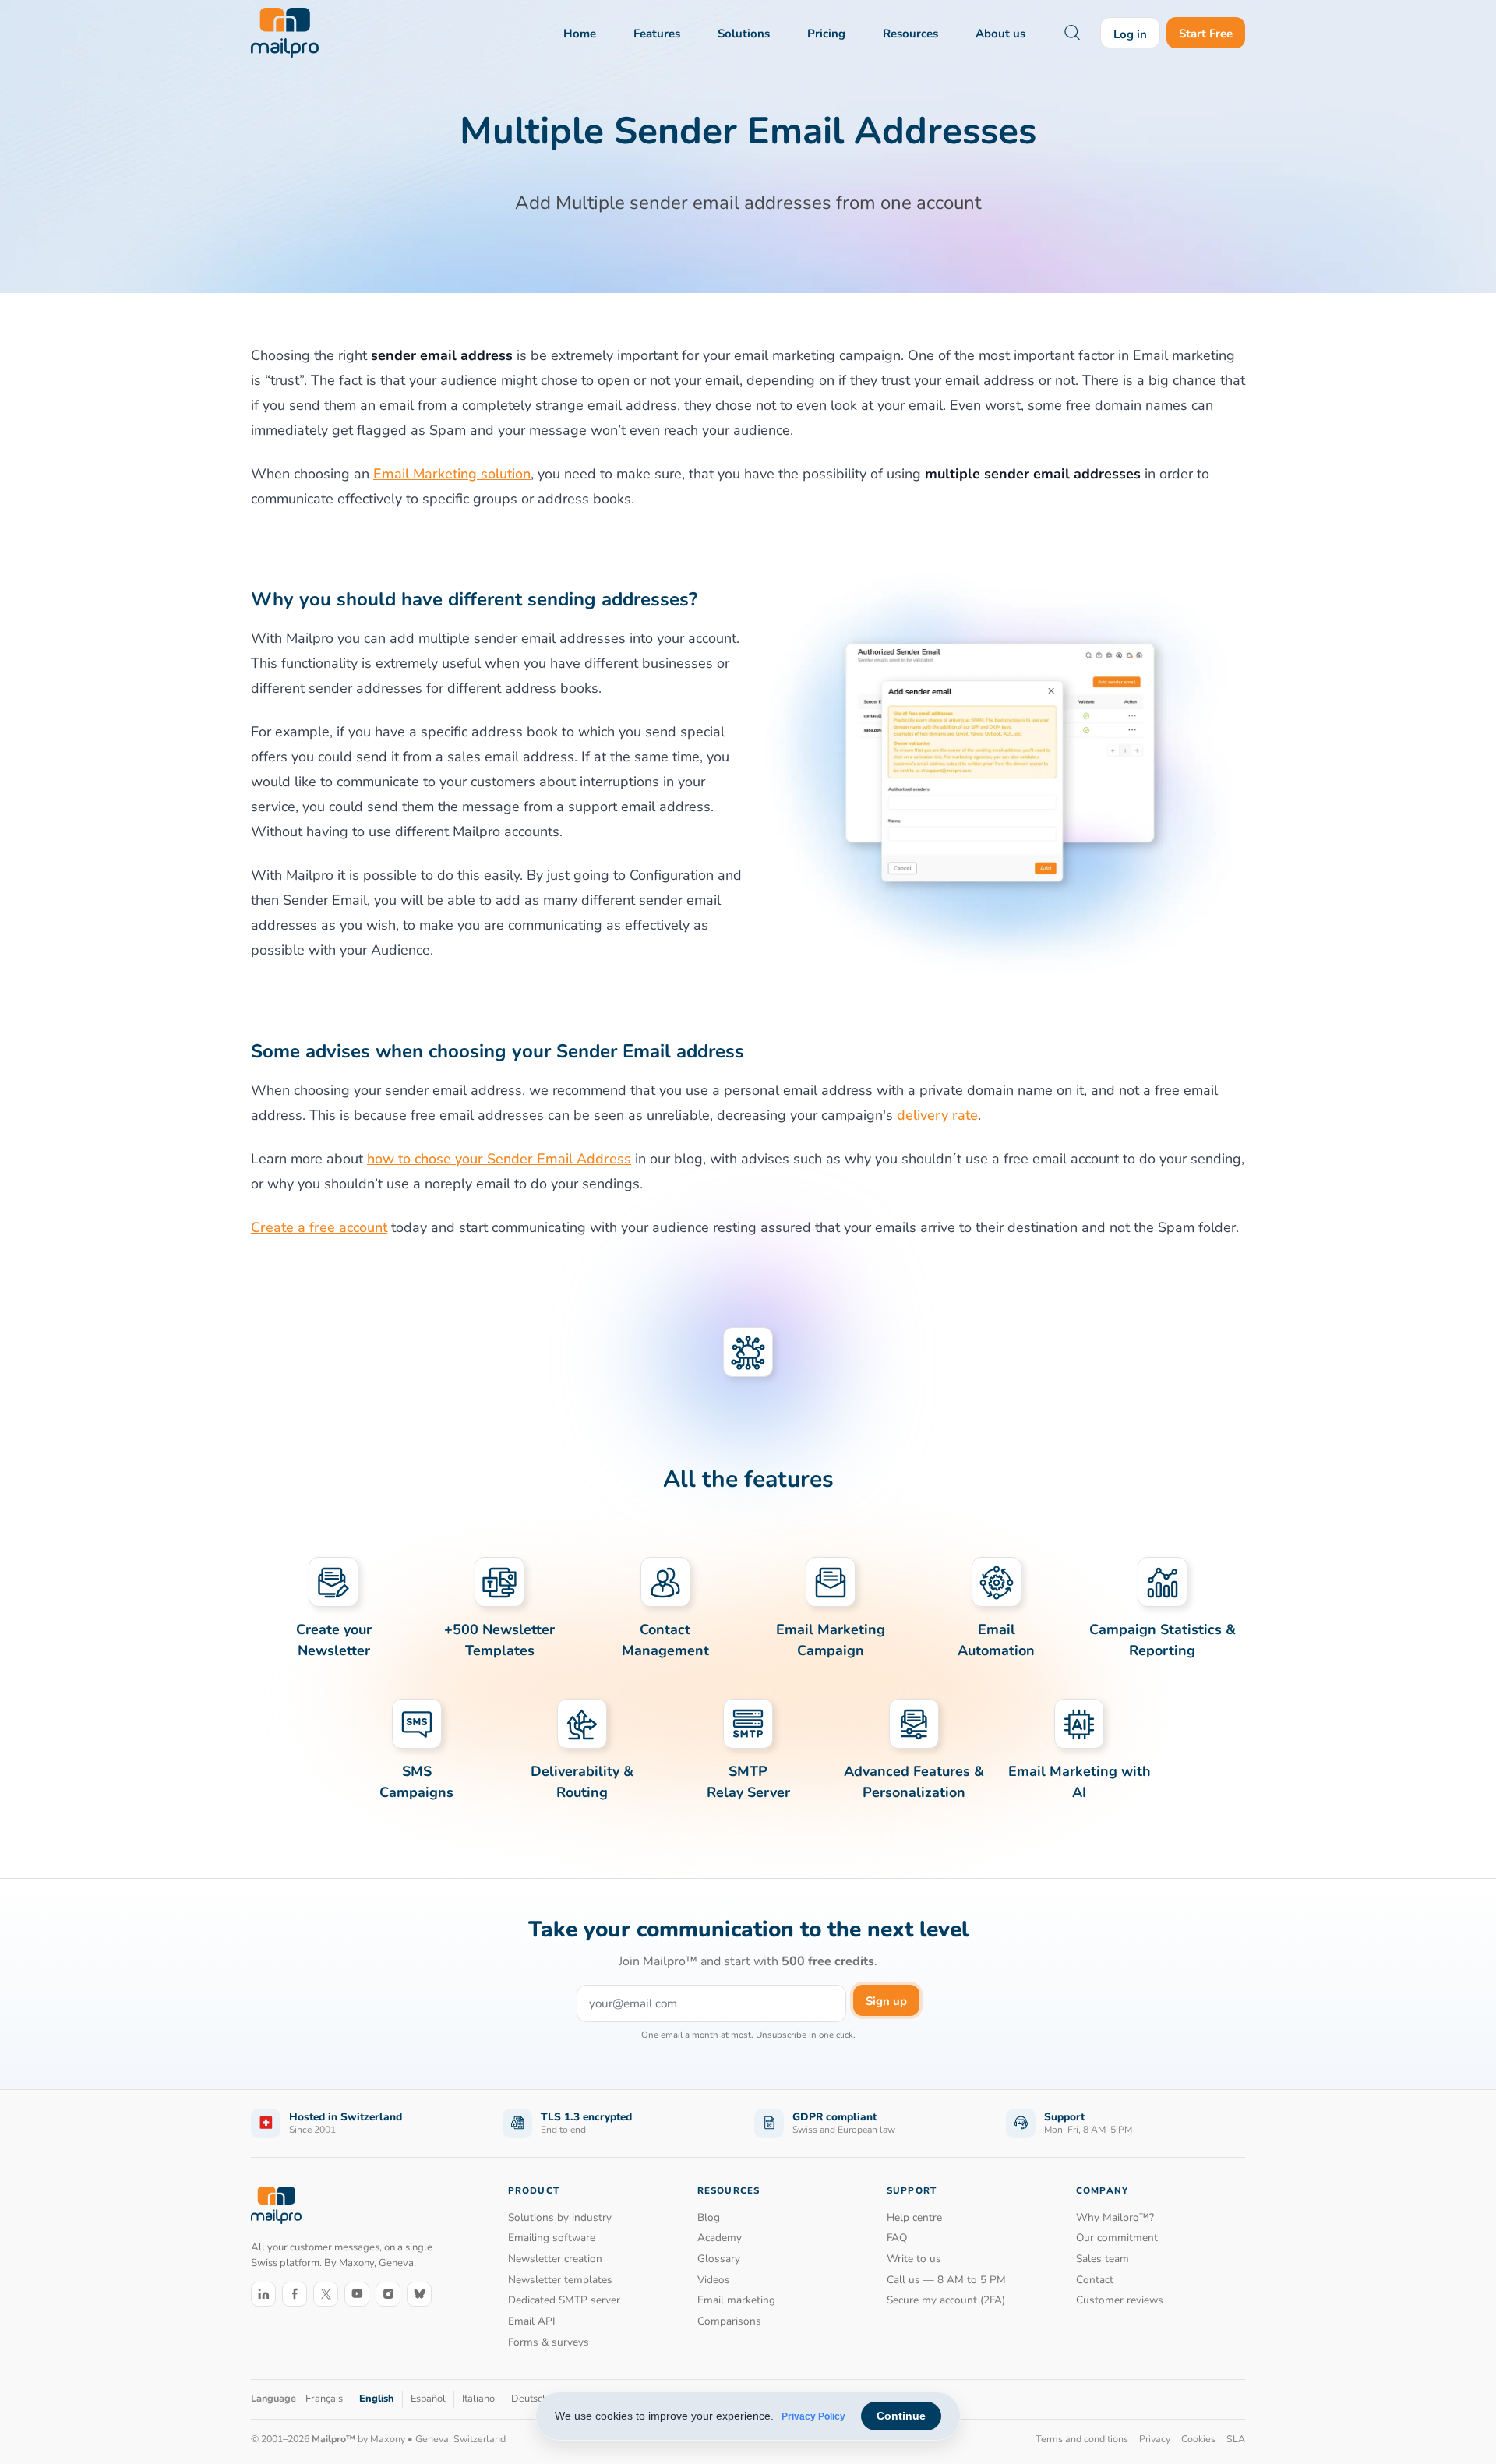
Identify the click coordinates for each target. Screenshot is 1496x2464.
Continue (901, 2416)
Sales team (1103, 2259)
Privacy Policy (813, 2416)
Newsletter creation (555, 2259)
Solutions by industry (560, 2217)
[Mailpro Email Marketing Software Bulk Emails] (285, 33)
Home (580, 34)
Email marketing (736, 2300)
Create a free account (319, 1227)
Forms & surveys (549, 2342)
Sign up (886, 2001)
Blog (709, 2217)
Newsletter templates (560, 2280)
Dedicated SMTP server (564, 2300)
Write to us (914, 2259)
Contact (1095, 2280)
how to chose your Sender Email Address (499, 1159)
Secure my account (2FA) (946, 2300)
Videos (714, 2280)
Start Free (1206, 34)
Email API (532, 2321)
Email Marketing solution (452, 474)
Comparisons (729, 2321)
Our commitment (1117, 2238)
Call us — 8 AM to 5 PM (946, 2280)
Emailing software (552, 2238)
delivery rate (937, 1115)
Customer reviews (1120, 2300)
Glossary (719, 2259)
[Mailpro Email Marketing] (276, 2206)
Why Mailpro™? (1115, 2217)
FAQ (897, 2238)
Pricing (826, 34)
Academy (720, 2238)
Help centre (914, 2217)
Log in (1130, 34)
